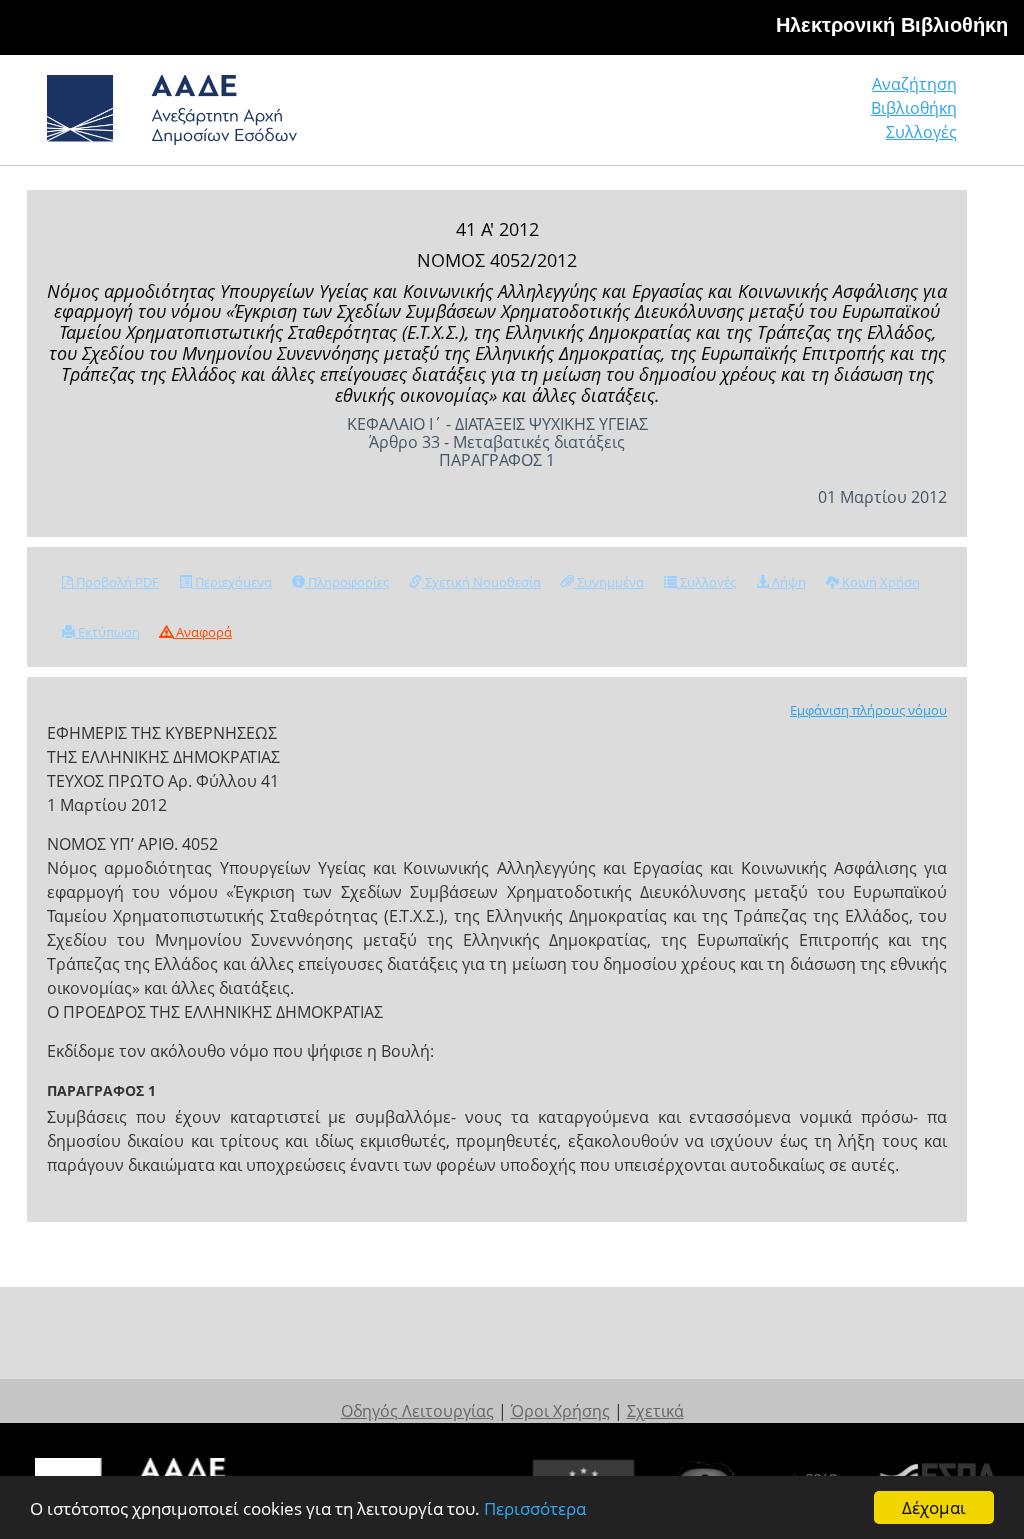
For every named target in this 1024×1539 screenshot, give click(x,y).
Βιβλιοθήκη (914, 108)
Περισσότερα (535, 1508)
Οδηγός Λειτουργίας (417, 1411)
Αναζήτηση (914, 84)
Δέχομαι (934, 1507)
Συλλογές (921, 132)
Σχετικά (655, 1411)
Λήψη (787, 582)
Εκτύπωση (107, 632)
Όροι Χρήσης (560, 1411)
